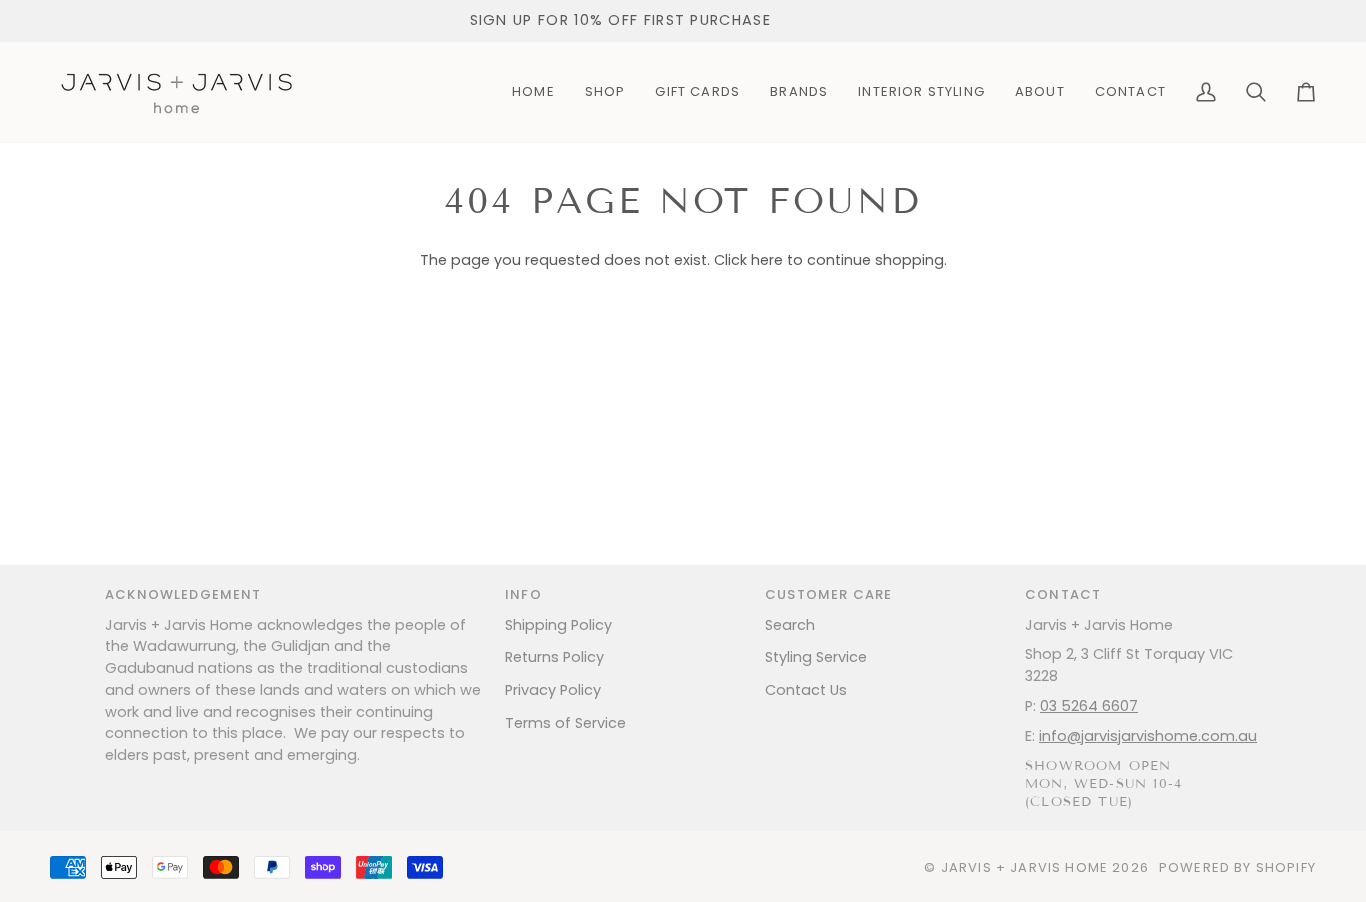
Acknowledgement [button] (183, 594)
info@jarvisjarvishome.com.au (1148, 736)
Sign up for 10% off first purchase (618, 20)
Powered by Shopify (1237, 867)
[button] (605, 92)
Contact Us (806, 690)
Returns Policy (554, 657)
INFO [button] (523, 594)
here (767, 260)
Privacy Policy (553, 690)
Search (790, 625)
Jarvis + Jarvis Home (1024, 867)
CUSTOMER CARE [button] (828, 594)
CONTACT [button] (1063, 594)
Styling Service (816, 657)
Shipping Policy (558, 625)
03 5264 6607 (1089, 706)
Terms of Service (565, 723)
